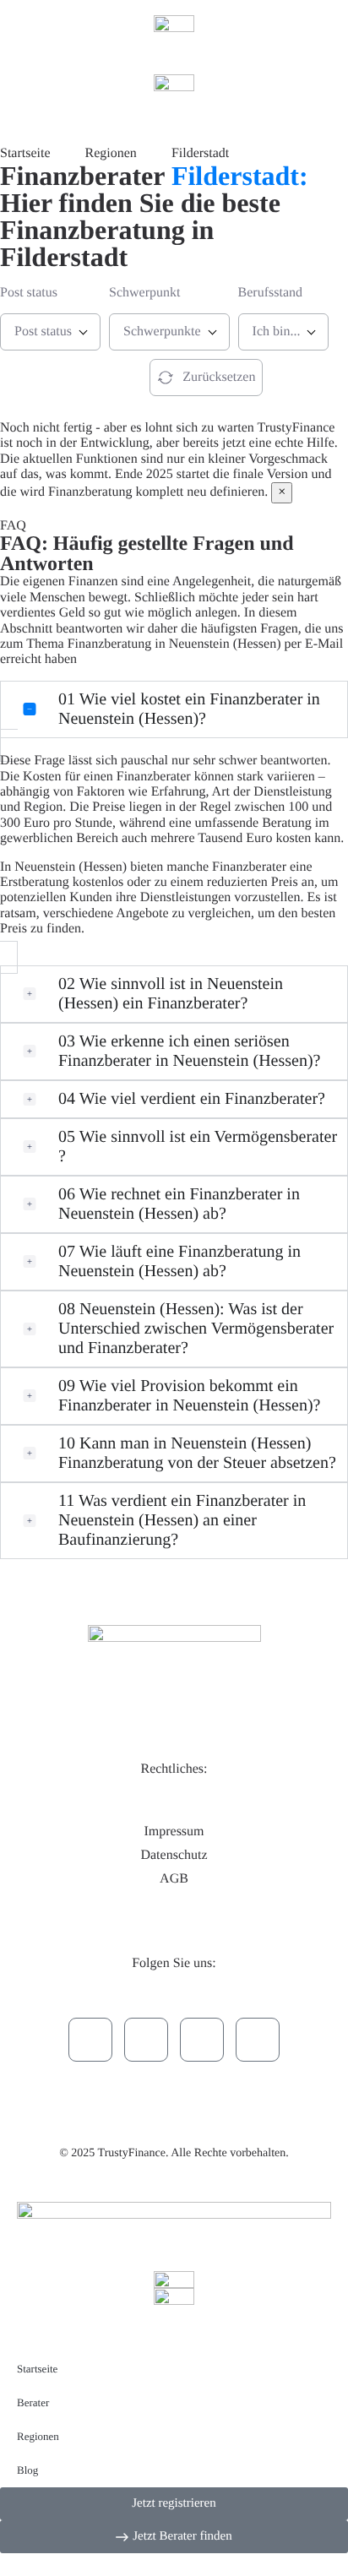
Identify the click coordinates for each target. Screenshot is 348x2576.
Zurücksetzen (219, 377)
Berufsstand (270, 293)
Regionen (38, 2436)
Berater (33, 2402)
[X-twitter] (146, 2040)
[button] (174, 709)
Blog (27, 2470)
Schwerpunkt (144, 293)
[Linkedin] (90, 2040)
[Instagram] (258, 2040)
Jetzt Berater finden (60, 377)
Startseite (37, 2369)
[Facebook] (202, 2040)
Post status (29, 293)
